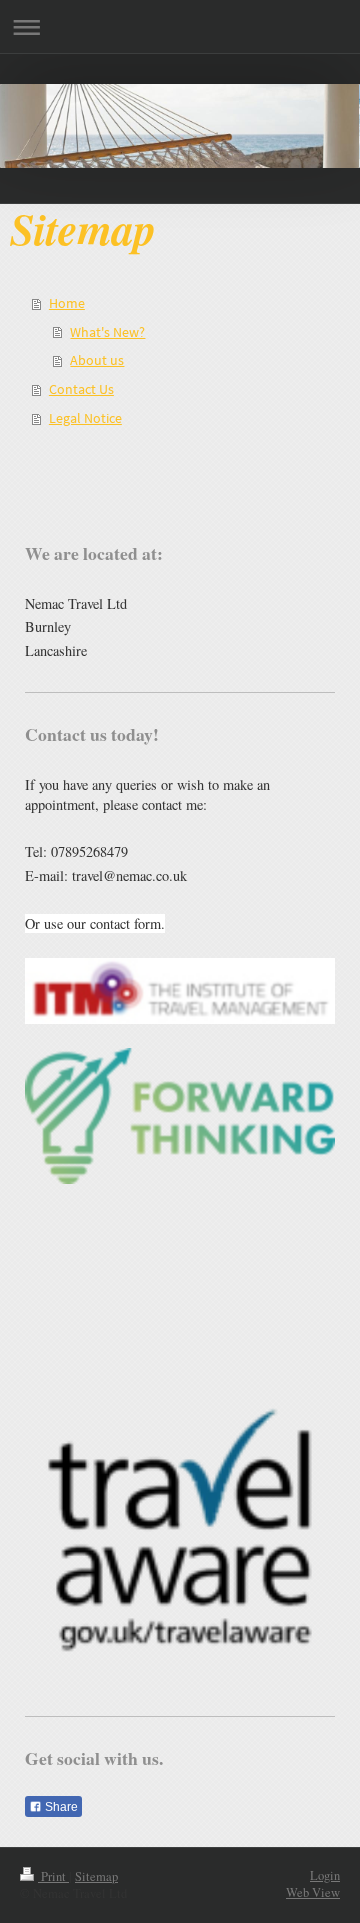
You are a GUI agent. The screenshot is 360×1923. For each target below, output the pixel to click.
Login (325, 1875)
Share (60, 1807)
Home (67, 303)
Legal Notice (85, 418)
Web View (313, 1892)
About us (97, 360)
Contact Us (81, 389)
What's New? (107, 332)
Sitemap (96, 1876)
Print (53, 1876)
